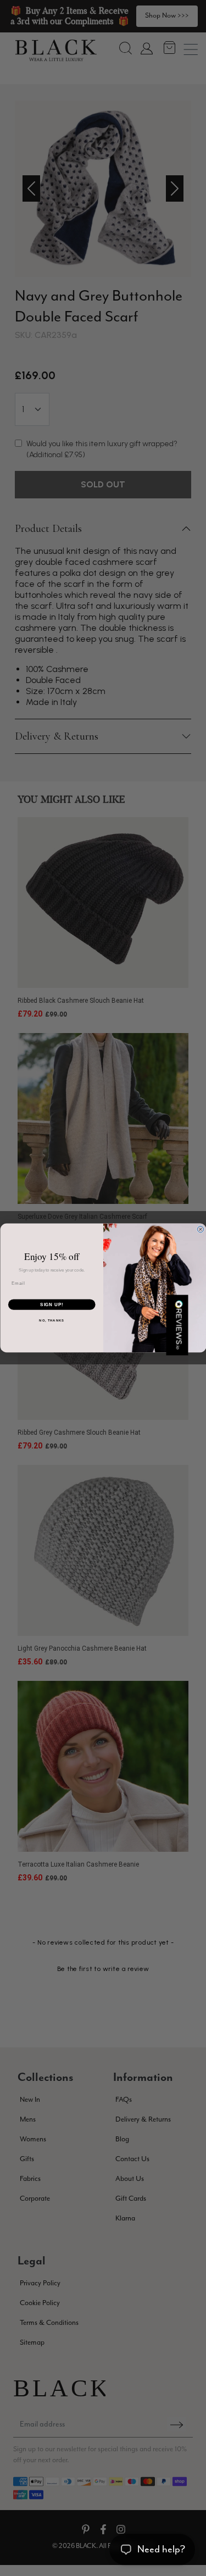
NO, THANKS (52, 1321)
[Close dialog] (201, 1230)
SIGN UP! (52, 1304)
